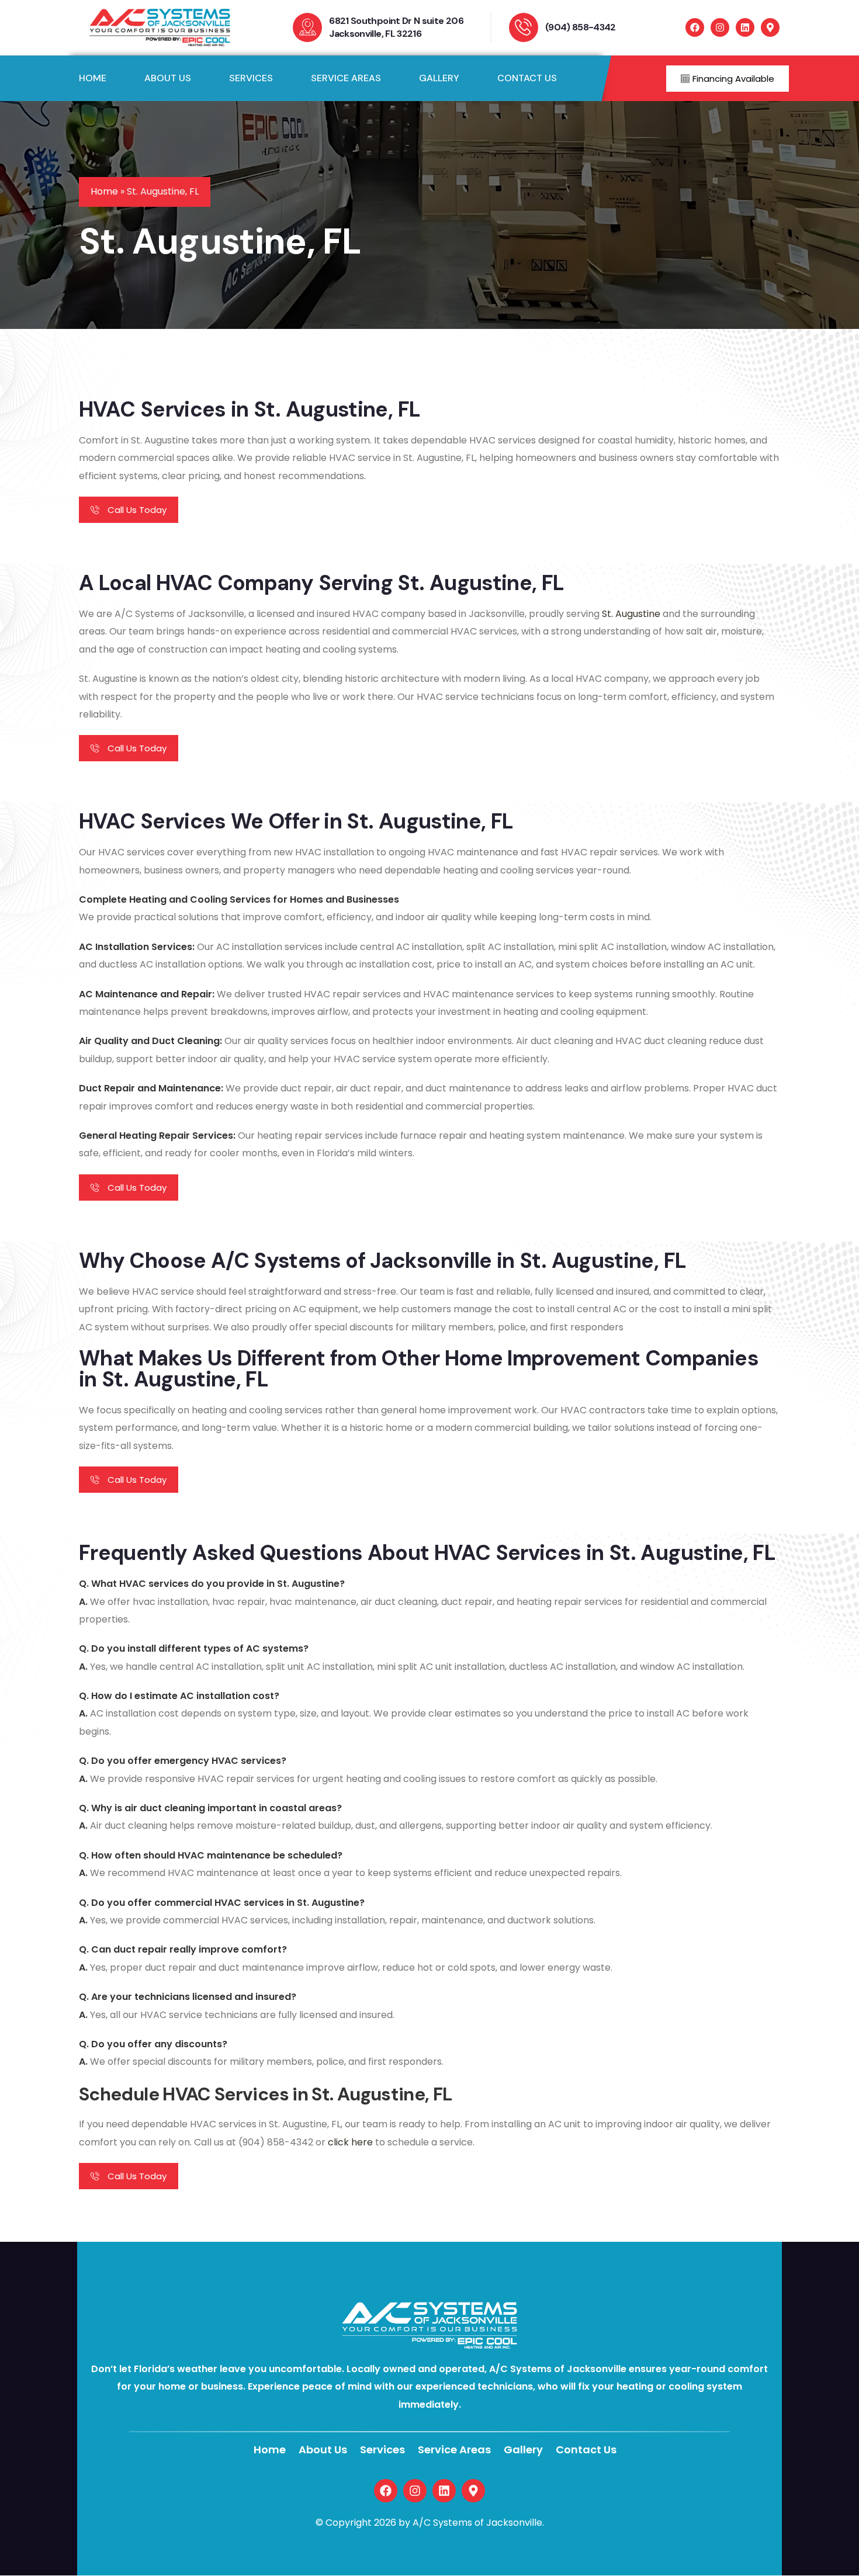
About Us (323, 2450)
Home (104, 191)
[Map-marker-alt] (770, 27)
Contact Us (586, 2450)
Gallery (523, 2450)
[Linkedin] (745, 27)
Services (382, 2450)
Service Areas (454, 2450)
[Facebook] (695, 27)
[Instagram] (720, 27)
